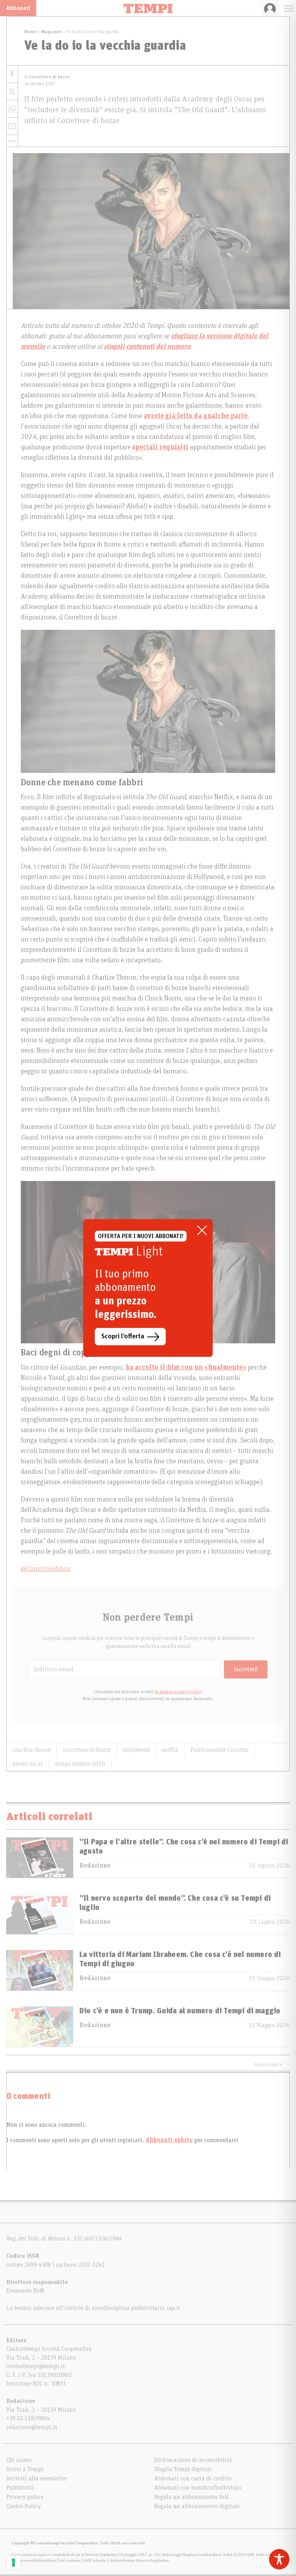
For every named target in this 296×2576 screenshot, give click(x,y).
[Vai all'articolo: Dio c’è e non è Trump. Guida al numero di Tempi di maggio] (40, 2027)
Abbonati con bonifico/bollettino (198, 2488)
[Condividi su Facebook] (12, 74)
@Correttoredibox (45, 1569)
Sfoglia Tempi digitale (183, 2469)
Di (47, 77)
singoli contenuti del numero (147, 347)
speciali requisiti (160, 447)
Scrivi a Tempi (25, 2469)
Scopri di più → (268, 2065)
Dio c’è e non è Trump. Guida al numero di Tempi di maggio (180, 2011)
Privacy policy (25, 2497)
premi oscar (28, 1764)
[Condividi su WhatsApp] (12, 109)
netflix (170, 1750)
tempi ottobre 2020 (80, 1764)
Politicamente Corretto (219, 1750)
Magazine (52, 32)
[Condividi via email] (12, 126)
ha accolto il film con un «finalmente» (186, 1368)
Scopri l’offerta (123, 1336)
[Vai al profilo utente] (270, 8)
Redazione (95, 1866)
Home (30, 32)
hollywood (136, 1750)
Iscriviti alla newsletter (37, 2478)
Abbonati (18, 8)
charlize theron (32, 1750)
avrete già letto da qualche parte (196, 416)
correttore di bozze (87, 1750)
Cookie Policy (24, 2506)
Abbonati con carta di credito (193, 2478)
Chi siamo (19, 2460)
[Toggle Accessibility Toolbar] (279, 2559)
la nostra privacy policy (178, 1692)
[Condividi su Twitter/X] (12, 92)
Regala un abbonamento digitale (197, 2506)
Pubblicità (20, 2488)
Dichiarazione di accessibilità (193, 2460)
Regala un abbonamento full (191, 2497)
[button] (12, 141)
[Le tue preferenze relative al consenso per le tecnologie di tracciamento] (13, 2563)
